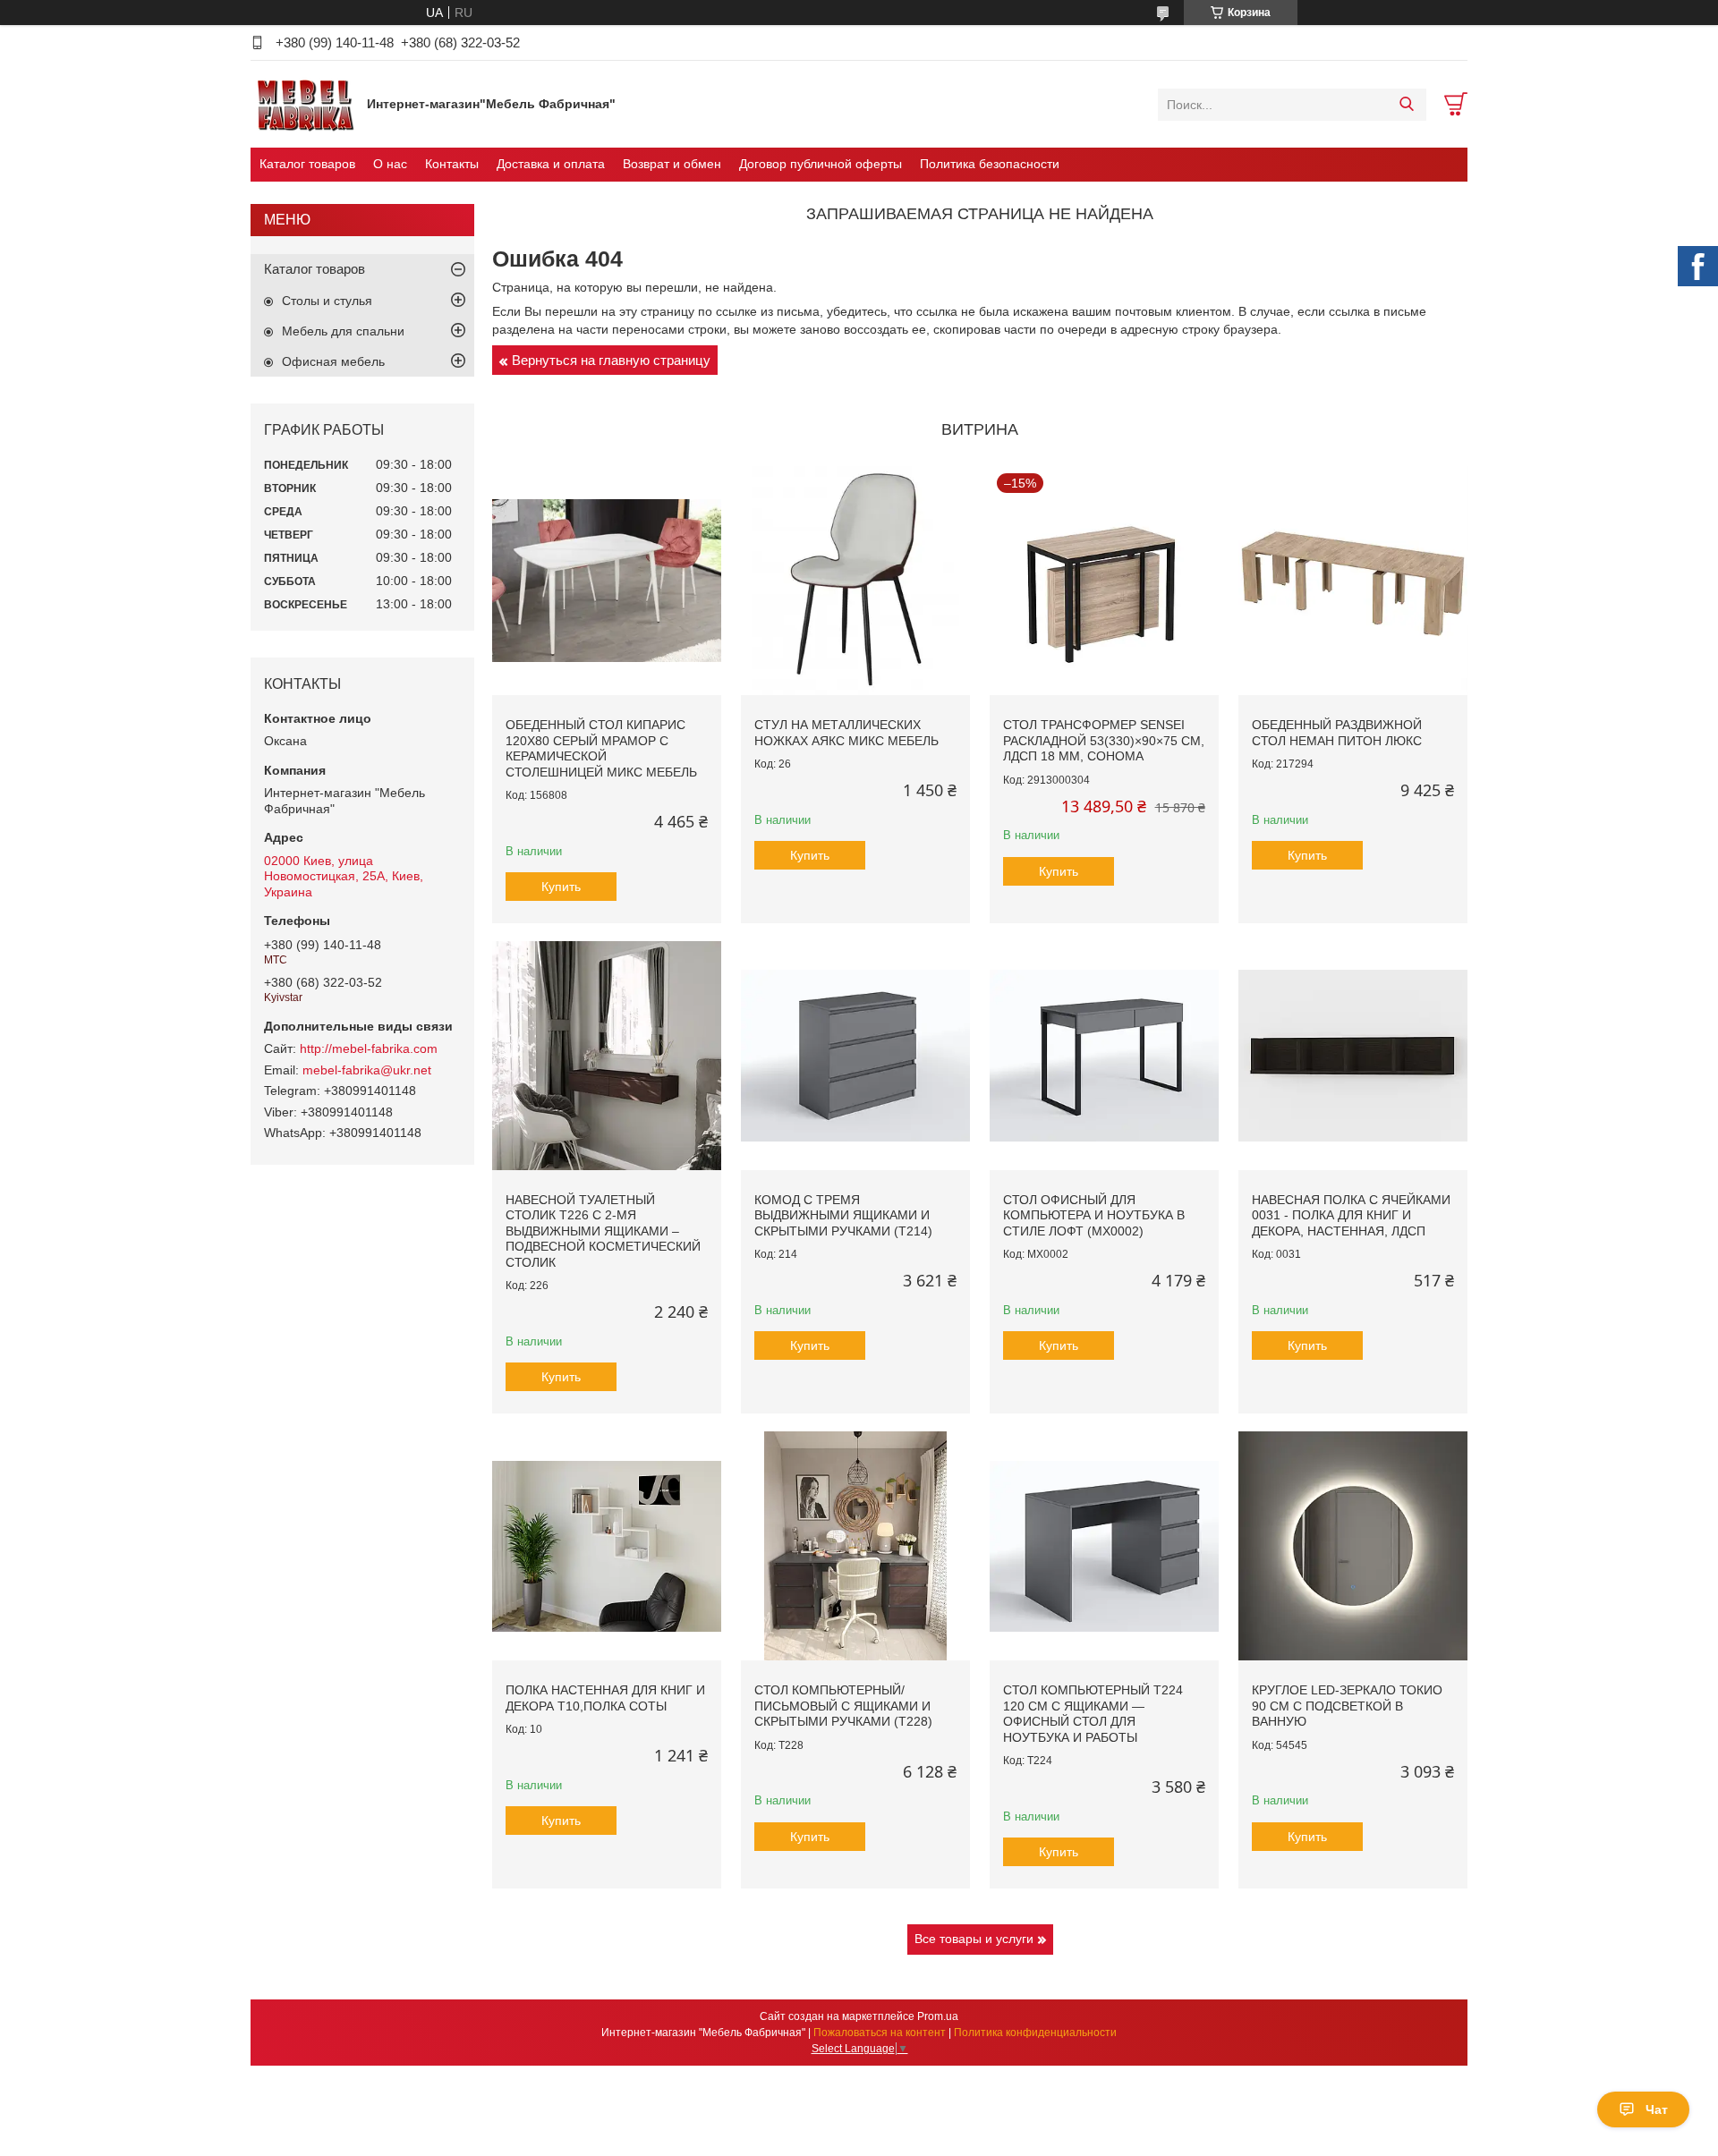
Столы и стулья (327, 301)
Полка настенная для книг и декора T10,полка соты (605, 1698)
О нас (390, 164)
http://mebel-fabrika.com (369, 1048)
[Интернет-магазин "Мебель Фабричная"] (304, 104)
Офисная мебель (333, 361)
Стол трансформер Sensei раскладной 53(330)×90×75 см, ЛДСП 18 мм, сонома (1104, 740)
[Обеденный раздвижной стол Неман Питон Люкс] (1353, 581)
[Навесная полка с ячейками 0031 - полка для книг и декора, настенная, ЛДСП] (1353, 1056)
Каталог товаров (307, 164)
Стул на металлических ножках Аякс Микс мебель (846, 733)
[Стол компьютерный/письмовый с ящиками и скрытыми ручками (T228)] (855, 1546)
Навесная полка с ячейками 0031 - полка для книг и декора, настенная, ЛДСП (1351, 1215)
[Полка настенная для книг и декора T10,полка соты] (607, 1546)
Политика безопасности (990, 164)
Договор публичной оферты (821, 164)
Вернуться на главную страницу (611, 360)
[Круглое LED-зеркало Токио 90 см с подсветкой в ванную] (1353, 1546)
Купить (561, 887)
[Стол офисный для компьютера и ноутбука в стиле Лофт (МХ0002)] (1104, 1056)
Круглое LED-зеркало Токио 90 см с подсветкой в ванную (1347, 1706)
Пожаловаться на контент (880, 2033)
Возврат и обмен (672, 164)
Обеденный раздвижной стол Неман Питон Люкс (1337, 733)
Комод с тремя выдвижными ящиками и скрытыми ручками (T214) (843, 1215)
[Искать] (1406, 105)
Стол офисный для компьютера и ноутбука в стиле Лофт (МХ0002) (1094, 1215)
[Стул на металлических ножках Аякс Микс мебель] (855, 581)
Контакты (452, 164)
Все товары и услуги (974, 1939)
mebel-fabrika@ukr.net (367, 1070)
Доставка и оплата (551, 164)
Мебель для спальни (343, 331)
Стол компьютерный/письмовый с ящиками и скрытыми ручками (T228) (843, 1706)
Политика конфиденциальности (1035, 2033)
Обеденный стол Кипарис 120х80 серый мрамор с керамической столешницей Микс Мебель (601, 748)
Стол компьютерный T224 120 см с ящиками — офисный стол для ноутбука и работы (1093, 1714)
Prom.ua (938, 2016)
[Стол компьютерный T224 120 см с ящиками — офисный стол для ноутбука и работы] (1104, 1546)
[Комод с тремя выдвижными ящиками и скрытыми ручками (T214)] (855, 1056)
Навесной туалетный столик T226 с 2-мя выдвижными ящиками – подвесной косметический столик (603, 1231)
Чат (1657, 2109)
